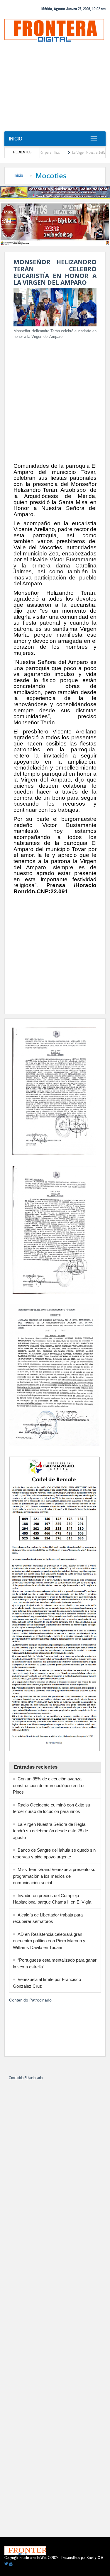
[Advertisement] (55, 89)
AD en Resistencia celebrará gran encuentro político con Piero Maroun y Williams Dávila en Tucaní (49, 1941)
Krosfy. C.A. (95, 2558)
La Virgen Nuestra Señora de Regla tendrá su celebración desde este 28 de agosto (50, 1831)
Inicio (16, 139)
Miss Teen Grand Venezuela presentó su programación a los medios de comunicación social (54, 1876)
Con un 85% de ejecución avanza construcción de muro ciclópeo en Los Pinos (49, 1785)
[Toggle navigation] (94, 139)
